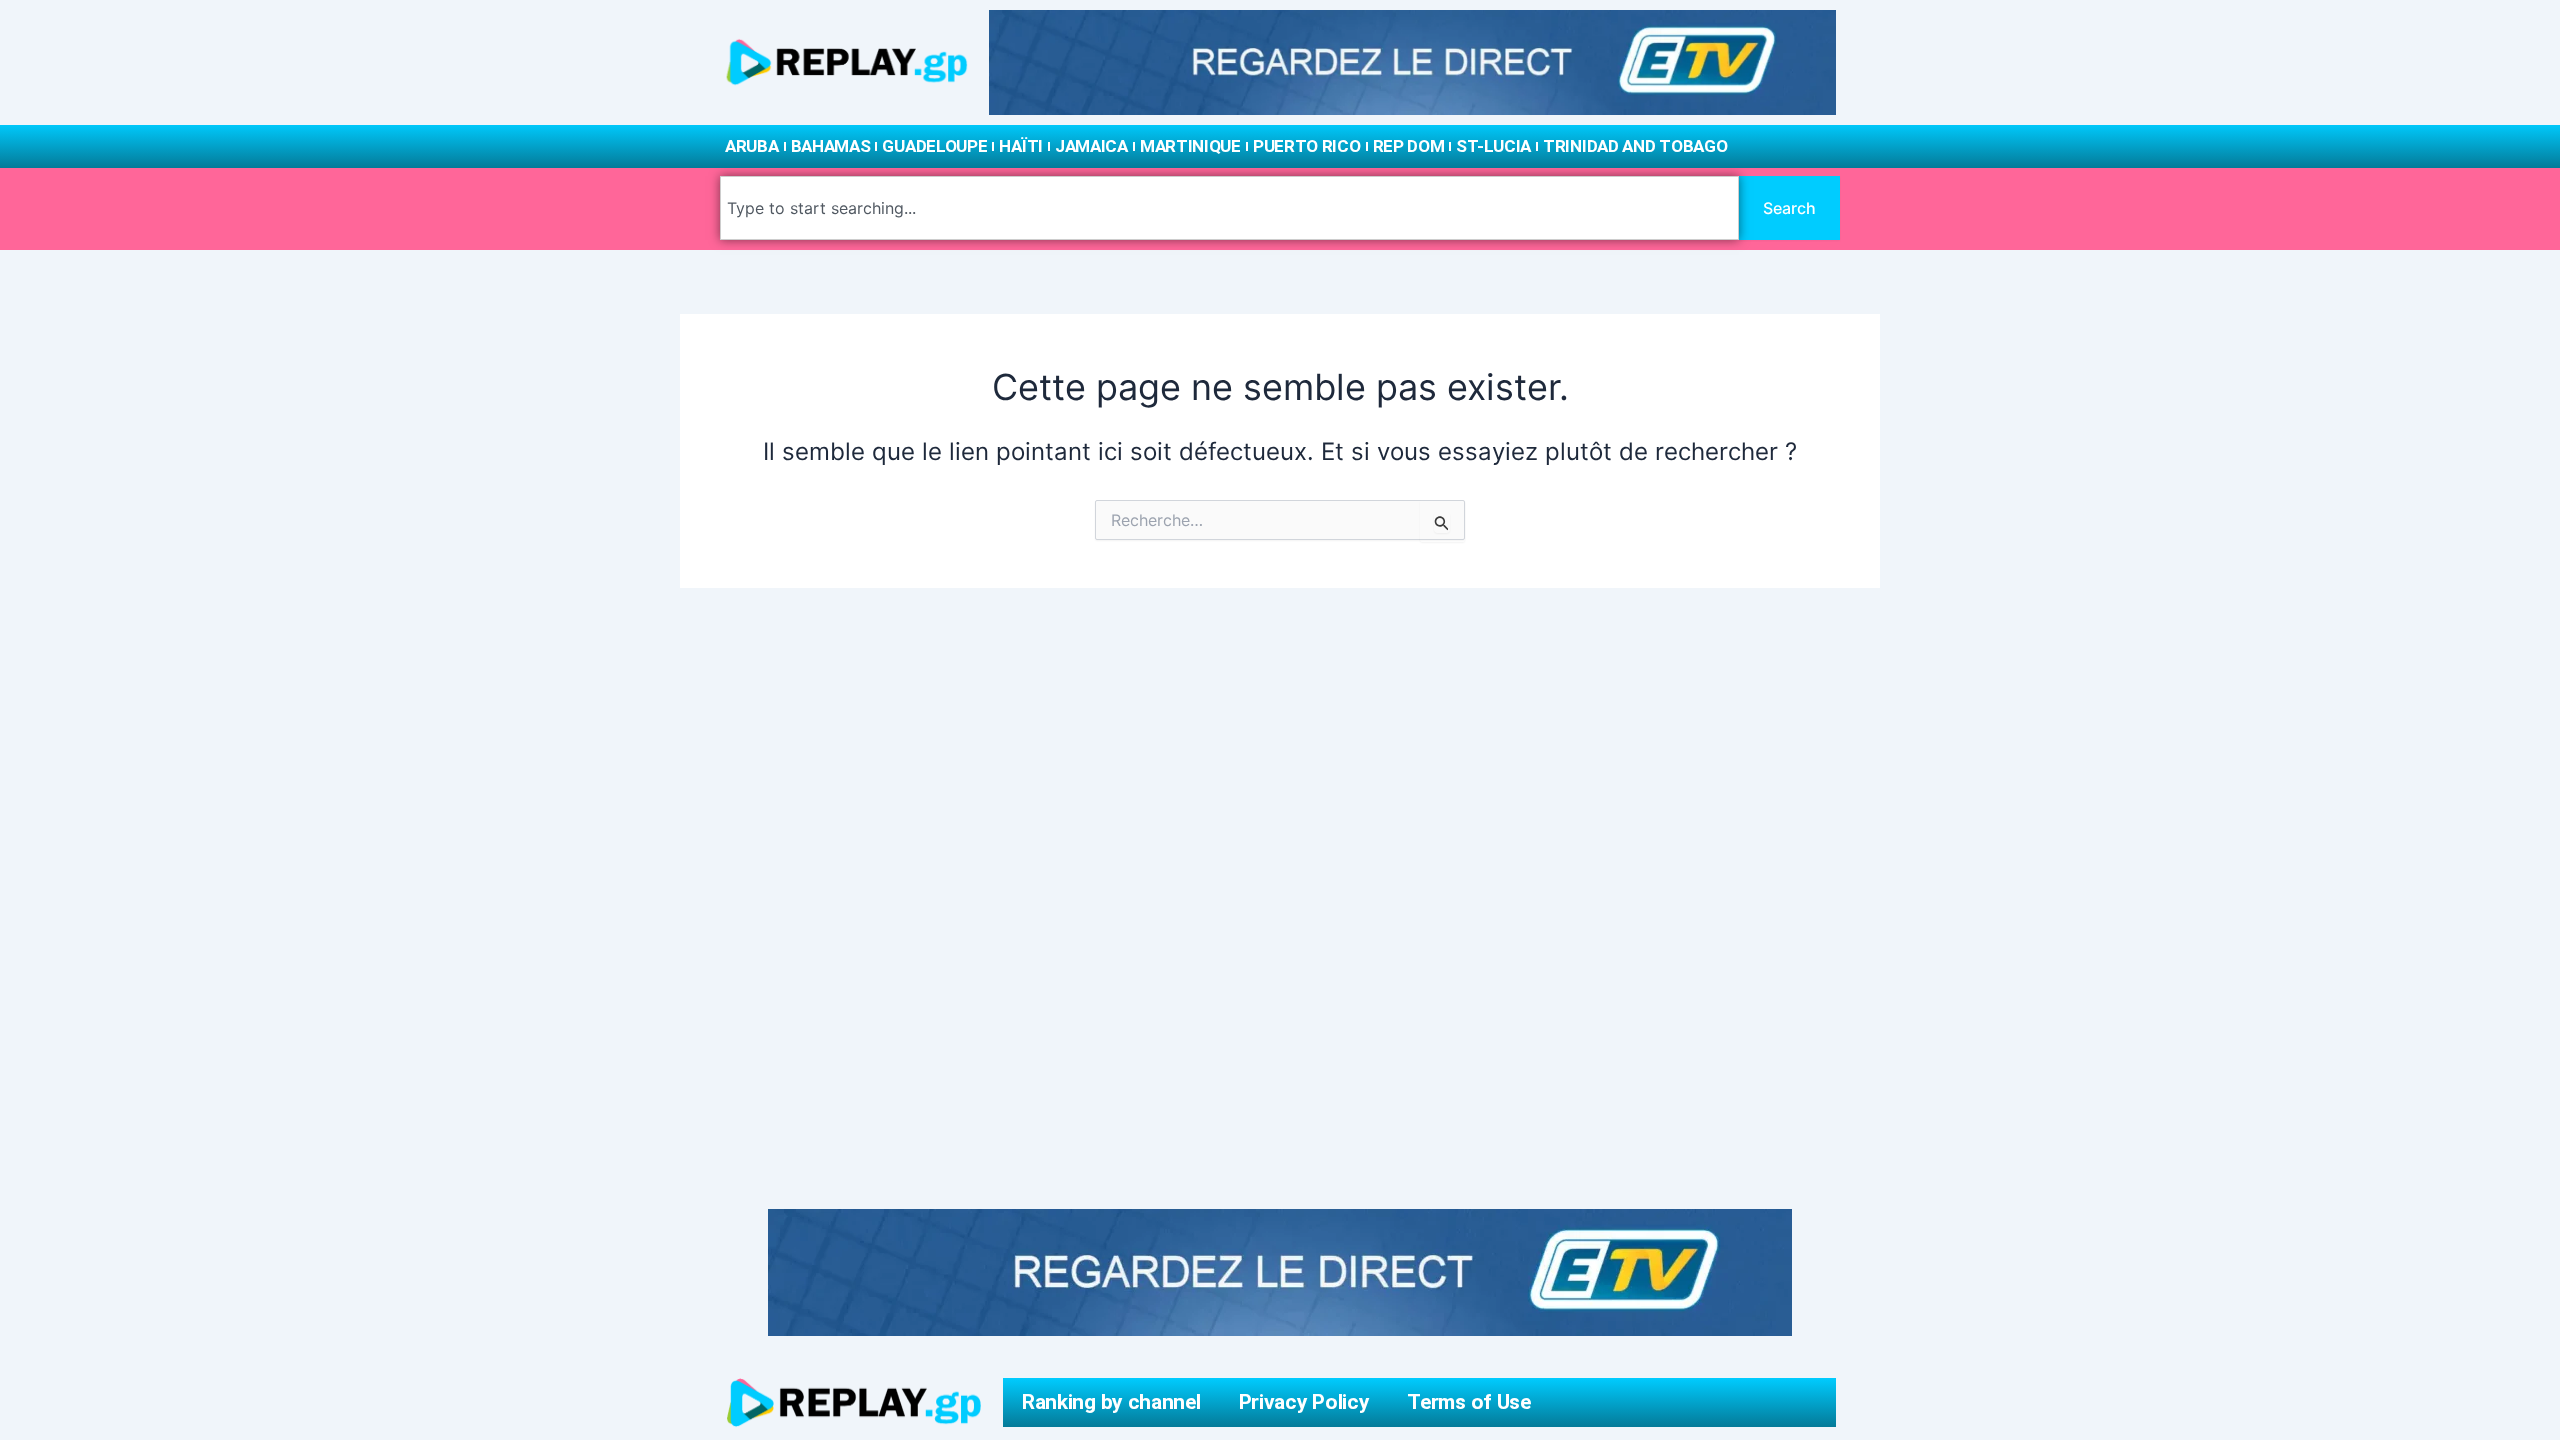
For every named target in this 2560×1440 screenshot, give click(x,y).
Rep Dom (1409, 146)
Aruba (752, 146)
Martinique (1190, 146)
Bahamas (831, 146)
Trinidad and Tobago (1635, 146)
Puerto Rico (1307, 146)
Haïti (1021, 146)
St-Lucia (1493, 146)
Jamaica (1091, 146)
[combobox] (1229, 208)
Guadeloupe (934, 146)
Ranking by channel (1111, 1402)
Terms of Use (1468, 1402)
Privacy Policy (1304, 1402)
